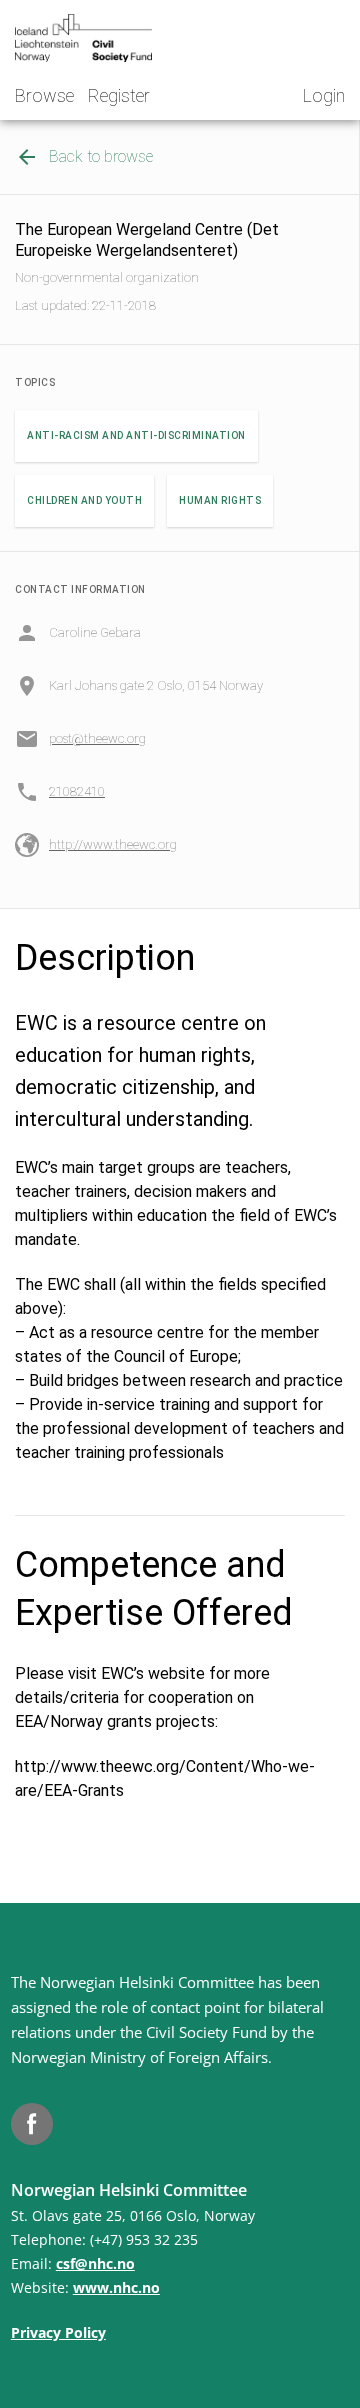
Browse (44, 95)
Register (119, 95)
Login (324, 95)
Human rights (220, 500)
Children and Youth (84, 500)
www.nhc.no (116, 2287)
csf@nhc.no (95, 2263)
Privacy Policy (58, 2332)
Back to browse (101, 156)
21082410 (77, 791)
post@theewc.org (97, 738)
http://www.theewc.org (113, 844)
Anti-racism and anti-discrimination (136, 435)
